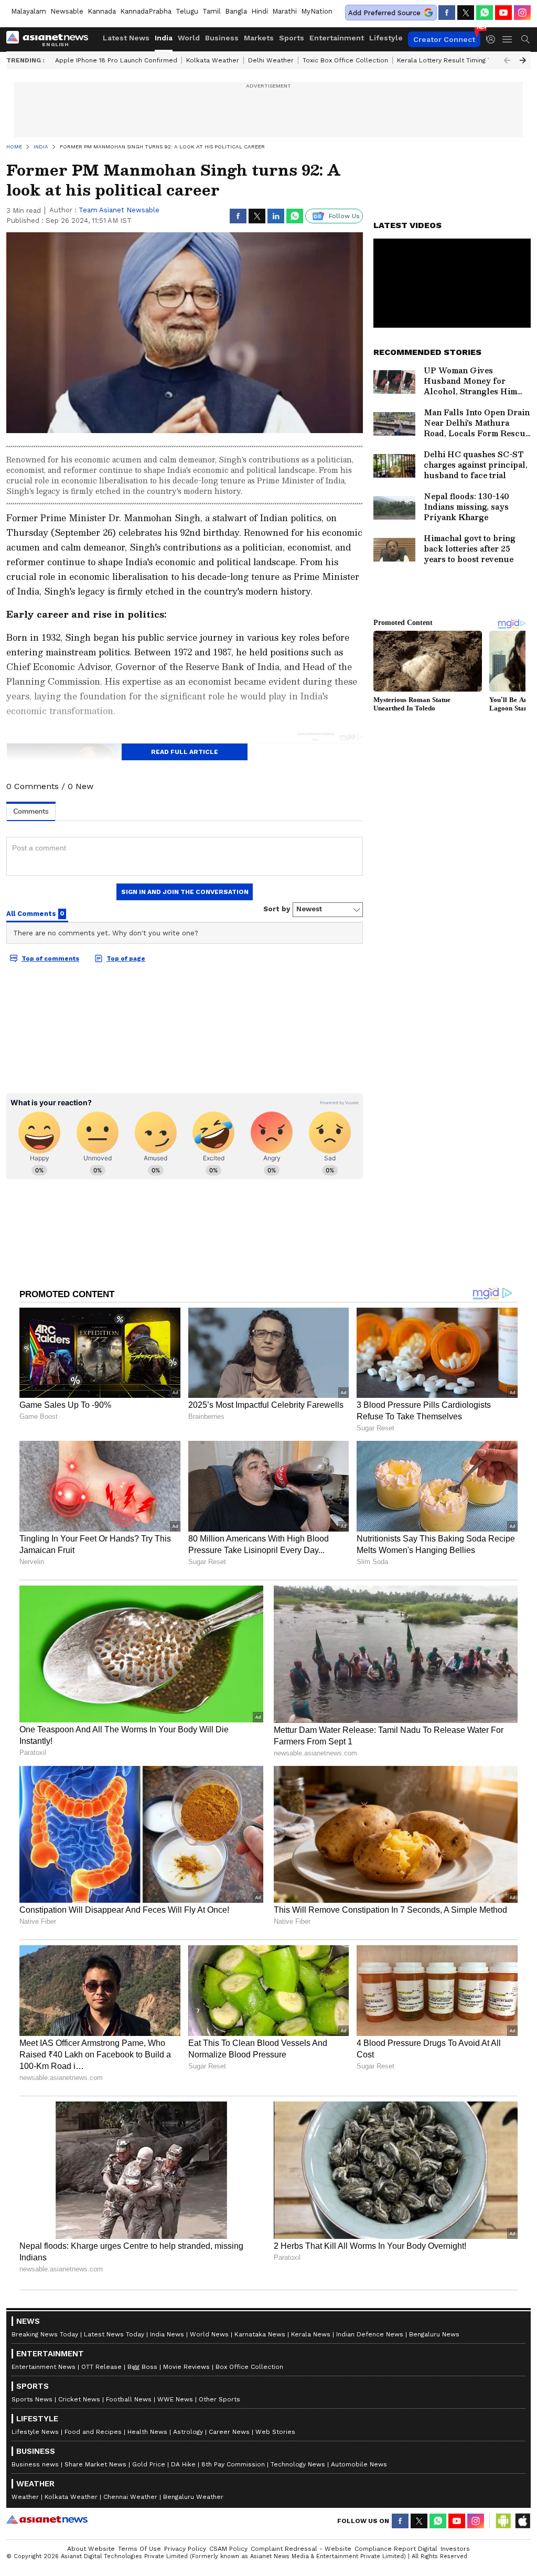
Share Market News (95, 2464)
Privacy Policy (185, 2549)
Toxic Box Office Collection (345, 60)
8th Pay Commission (233, 2464)
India (164, 38)
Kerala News (311, 2334)
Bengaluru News (434, 2334)
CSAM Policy (228, 2549)
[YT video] (503, 13)
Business (222, 38)
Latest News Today (114, 2334)
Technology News (298, 2464)
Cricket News (79, 2399)
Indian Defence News (370, 2334)
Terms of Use (139, 2549)
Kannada (102, 11)
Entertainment (337, 38)
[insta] (522, 13)
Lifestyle (386, 38)
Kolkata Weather (213, 60)
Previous (507, 60)
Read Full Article (185, 752)
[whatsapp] (485, 13)
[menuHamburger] (508, 39)
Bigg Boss (142, 2367)
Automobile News (359, 2464)
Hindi (260, 11)
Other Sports (219, 2399)
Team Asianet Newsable (119, 210)
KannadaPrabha (146, 11)
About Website (91, 2549)
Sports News (32, 2399)
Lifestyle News (35, 2432)
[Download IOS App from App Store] (522, 2521)
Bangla (236, 11)
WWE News (175, 2399)
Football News (129, 2399)
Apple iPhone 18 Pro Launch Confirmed (116, 60)
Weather (25, 2497)
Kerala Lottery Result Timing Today (452, 60)
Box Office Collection (249, 2367)
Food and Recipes (93, 2432)
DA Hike (183, 2464)
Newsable (67, 11)
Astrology (188, 2432)
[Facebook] (447, 13)
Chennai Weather (130, 2497)
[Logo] (51, 39)
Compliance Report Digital (396, 2549)
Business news (35, 2464)
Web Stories (275, 2432)
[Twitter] (466, 13)
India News (167, 2334)
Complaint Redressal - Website (301, 2549)
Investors (455, 2549)
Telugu (187, 11)
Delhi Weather (271, 60)
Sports (292, 38)
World (189, 38)
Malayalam (29, 11)
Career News (229, 2432)
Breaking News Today (45, 2334)
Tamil (212, 11)
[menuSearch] (525, 39)
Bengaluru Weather (193, 2497)
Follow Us (344, 216)
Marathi (284, 11)
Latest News (126, 38)
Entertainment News (44, 2367)
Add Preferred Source (384, 13)
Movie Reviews (186, 2367)
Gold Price (149, 2464)
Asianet (47, 2519)
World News (209, 2334)
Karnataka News (260, 2334)
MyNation (317, 11)
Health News (147, 2432)
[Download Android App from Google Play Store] (503, 2521)
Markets (259, 38)
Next (523, 60)
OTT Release (101, 2367)
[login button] (493, 39)
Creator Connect (444, 39)
